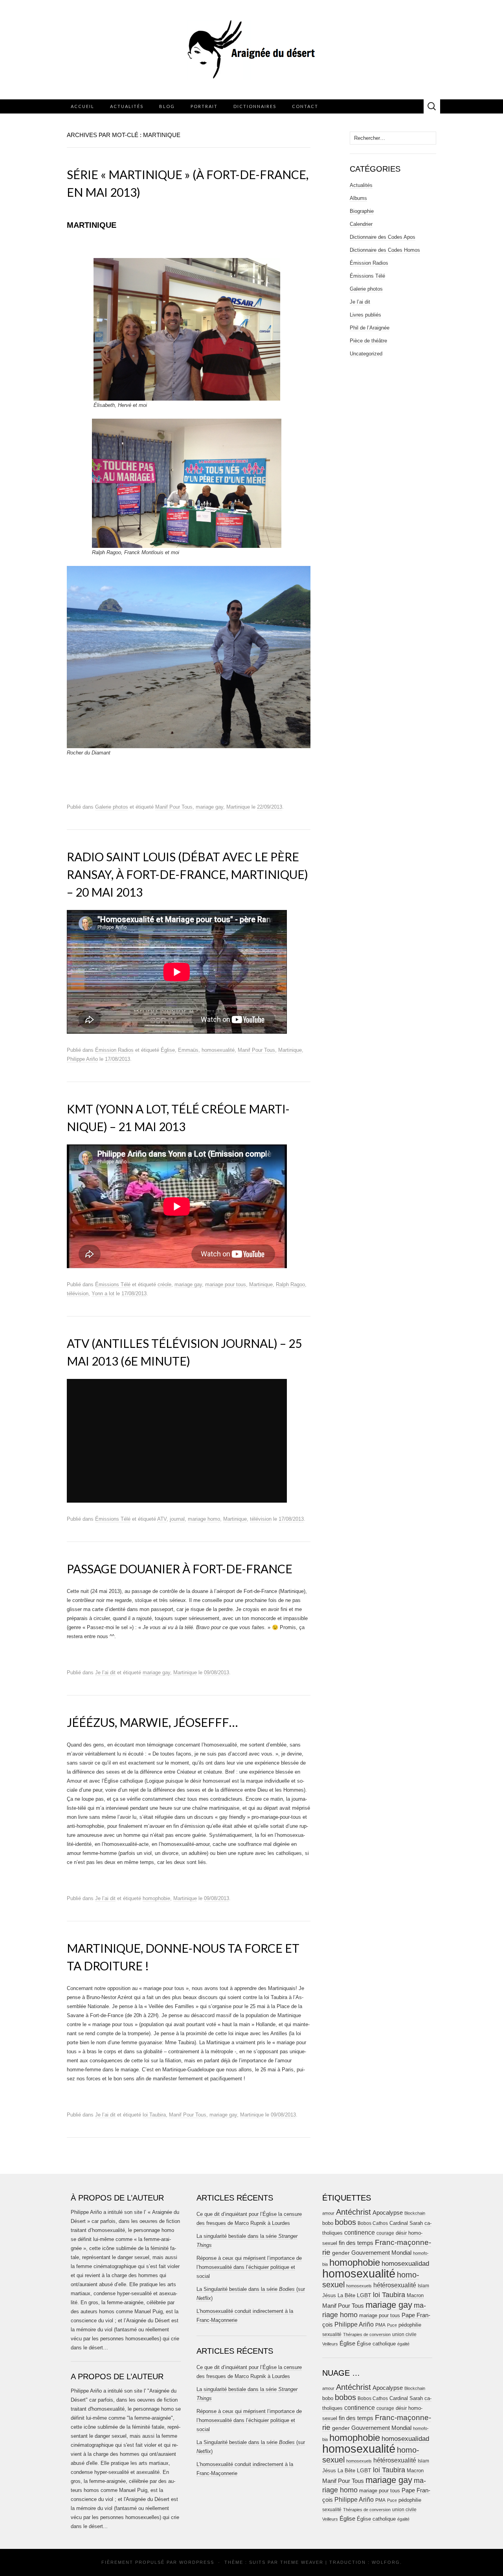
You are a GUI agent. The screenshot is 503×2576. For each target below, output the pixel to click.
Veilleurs (330, 2344)
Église (168, 1050)
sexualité (332, 2334)
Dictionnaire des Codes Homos (385, 250)
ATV (162, 1519)
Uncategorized (366, 354)
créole (164, 1284)
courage (385, 2233)
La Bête (346, 2296)
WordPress (197, 2562)
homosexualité (218, 1050)
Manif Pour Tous (174, 807)
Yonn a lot (103, 1293)
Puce (392, 2325)
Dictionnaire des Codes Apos (383, 237)
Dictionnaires (255, 106)
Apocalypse (388, 2213)
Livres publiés (365, 315)
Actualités (127, 106)
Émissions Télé (113, 1284)
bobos (345, 2222)
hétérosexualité (395, 2285)
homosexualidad (405, 2264)
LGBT (364, 2295)
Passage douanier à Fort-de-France (180, 1569)
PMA (380, 2325)
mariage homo (204, 1519)
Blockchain (415, 2213)
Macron (415, 2295)
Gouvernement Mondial (381, 2253)
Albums (358, 198)
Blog (167, 106)
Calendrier (361, 224)
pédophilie (410, 2325)
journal (177, 1519)
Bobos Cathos (373, 2223)
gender (341, 2253)
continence (360, 2232)
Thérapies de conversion (367, 2334)
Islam (423, 2286)
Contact (305, 106)
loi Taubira (154, 2115)
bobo (328, 2223)
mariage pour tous (226, 1284)
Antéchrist (353, 2212)
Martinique (238, 807)
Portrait (204, 106)
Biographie (362, 211)
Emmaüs (188, 1050)
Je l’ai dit (105, 1672)
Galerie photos (112, 807)
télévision (78, 1293)
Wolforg (386, 2562)
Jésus (329, 2295)
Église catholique (376, 2344)
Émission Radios (114, 1050)
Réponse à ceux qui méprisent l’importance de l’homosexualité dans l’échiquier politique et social (249, 2267)
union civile (404, 2334)
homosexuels (359, 2286)
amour (328, 2213)
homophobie (156, 1898)
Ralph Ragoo (290, 1284)
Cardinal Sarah (406, 2223)
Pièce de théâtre (368, 341)
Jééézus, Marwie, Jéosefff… (152, 1722)
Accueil (83, 106)
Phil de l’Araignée (370, 328)
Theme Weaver (302, 2562)
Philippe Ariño (82, 1059)
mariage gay (209, 807)
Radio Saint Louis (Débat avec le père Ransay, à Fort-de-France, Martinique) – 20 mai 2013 (187, 874)
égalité (403, 2344)
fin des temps (356, 2243)
